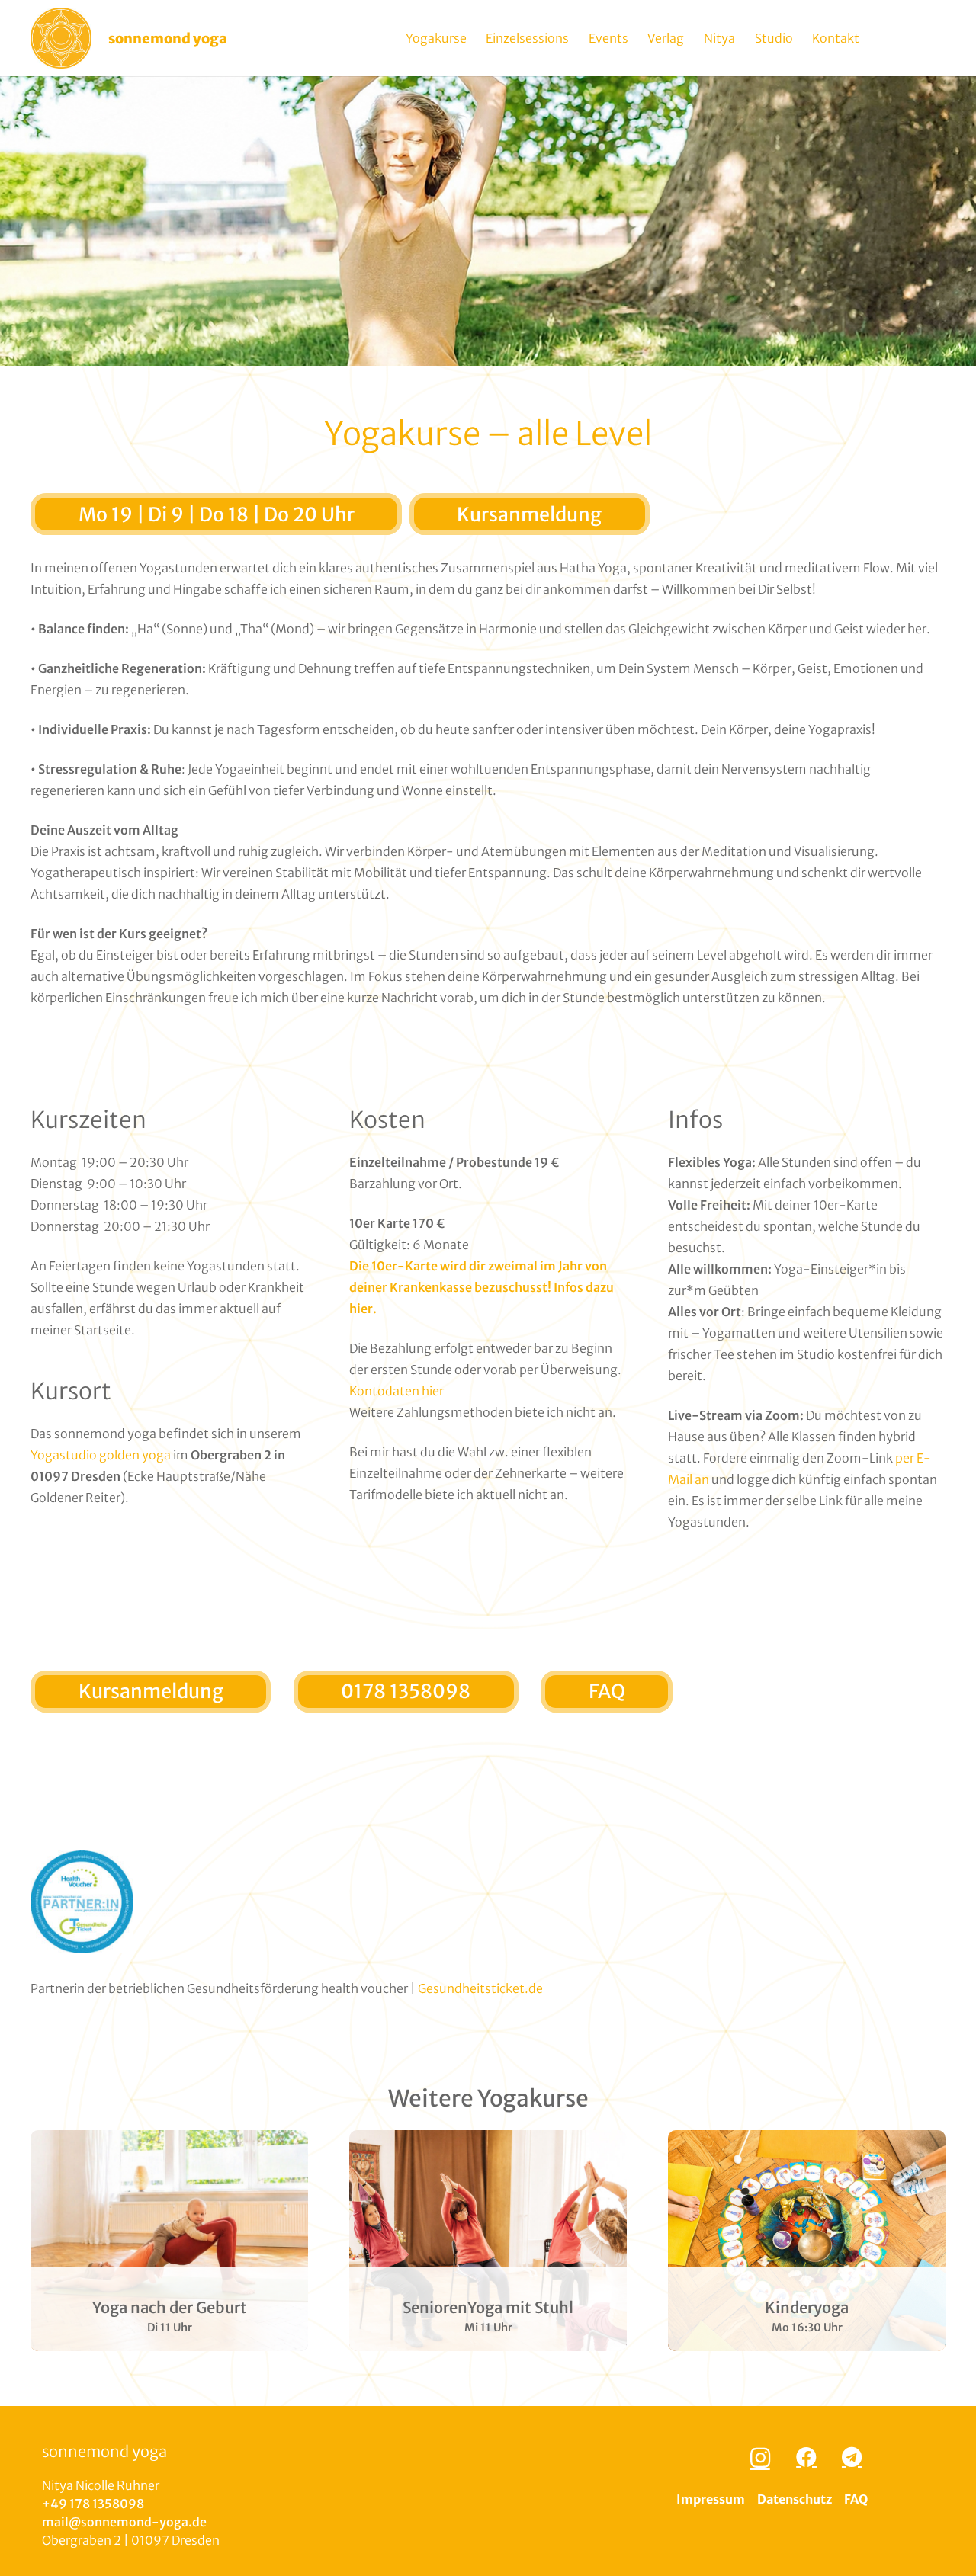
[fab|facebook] (806, 2457)
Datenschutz (795, 2499)
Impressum (711, 2499)
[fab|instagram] (760, 2458)
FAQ (856, 2499)
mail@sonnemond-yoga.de (124, 2522)
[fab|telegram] (851, 2457)
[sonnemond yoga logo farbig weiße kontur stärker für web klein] (61, 38)
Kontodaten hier (396, 1391)
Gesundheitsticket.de (480, 1988)
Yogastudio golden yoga (101, 1455)
